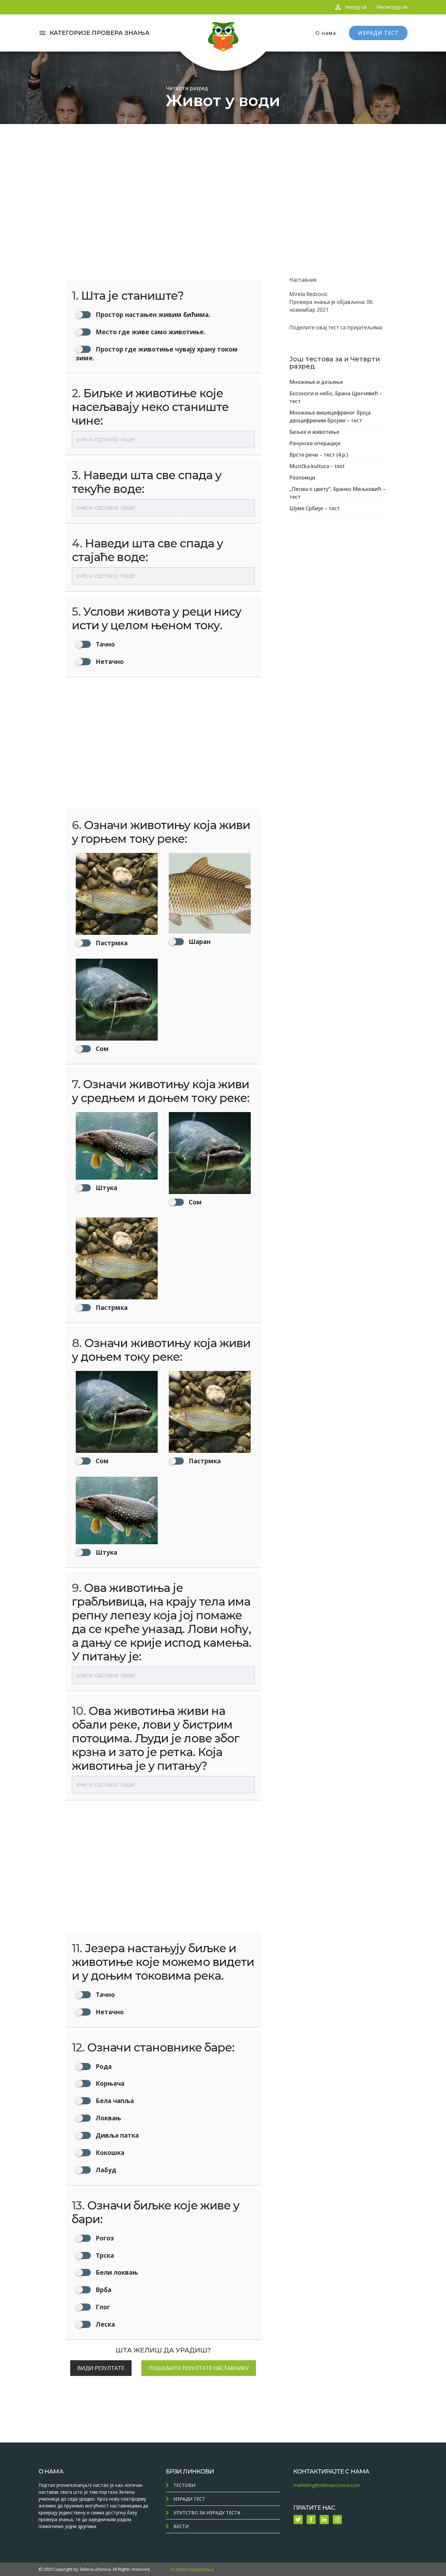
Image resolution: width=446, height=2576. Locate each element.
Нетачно (109, 661)
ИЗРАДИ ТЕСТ (378, 33)
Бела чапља (114, 2101)
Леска (104, 2324)
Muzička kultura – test (317, 466)
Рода (103, 2066)
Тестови (184, 2485)
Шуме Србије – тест (315, 508)
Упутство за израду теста (207, 2513)
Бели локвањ (116, 2272)
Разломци (302, 478)
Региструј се (392, 7)
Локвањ (108, 2118)
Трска (104, 2255)
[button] (117, 900)
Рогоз (104, 2238)
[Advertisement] (223, 173)
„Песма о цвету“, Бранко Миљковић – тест (337, 493)
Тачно (104, 644)
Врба (103, 2290)
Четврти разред (187, 88)
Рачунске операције (315, 443)
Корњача (109, 2083)
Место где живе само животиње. (150, 332)
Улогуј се (356, 7)
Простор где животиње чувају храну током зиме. (157, 353)
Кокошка (109, 2152)
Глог (102, 2307)
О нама (326, 33)
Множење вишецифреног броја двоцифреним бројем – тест (330, 416)
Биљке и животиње (314, 432)
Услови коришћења (192, 2569)
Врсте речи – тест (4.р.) (319, 455)
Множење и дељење (316, 382)
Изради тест (189, 2499)
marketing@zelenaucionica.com (327, 2485)
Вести (181, 2526)
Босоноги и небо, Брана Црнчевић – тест (336, 397)
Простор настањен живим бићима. (152, 314)
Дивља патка (116, 2135)
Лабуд (105, 2170)
